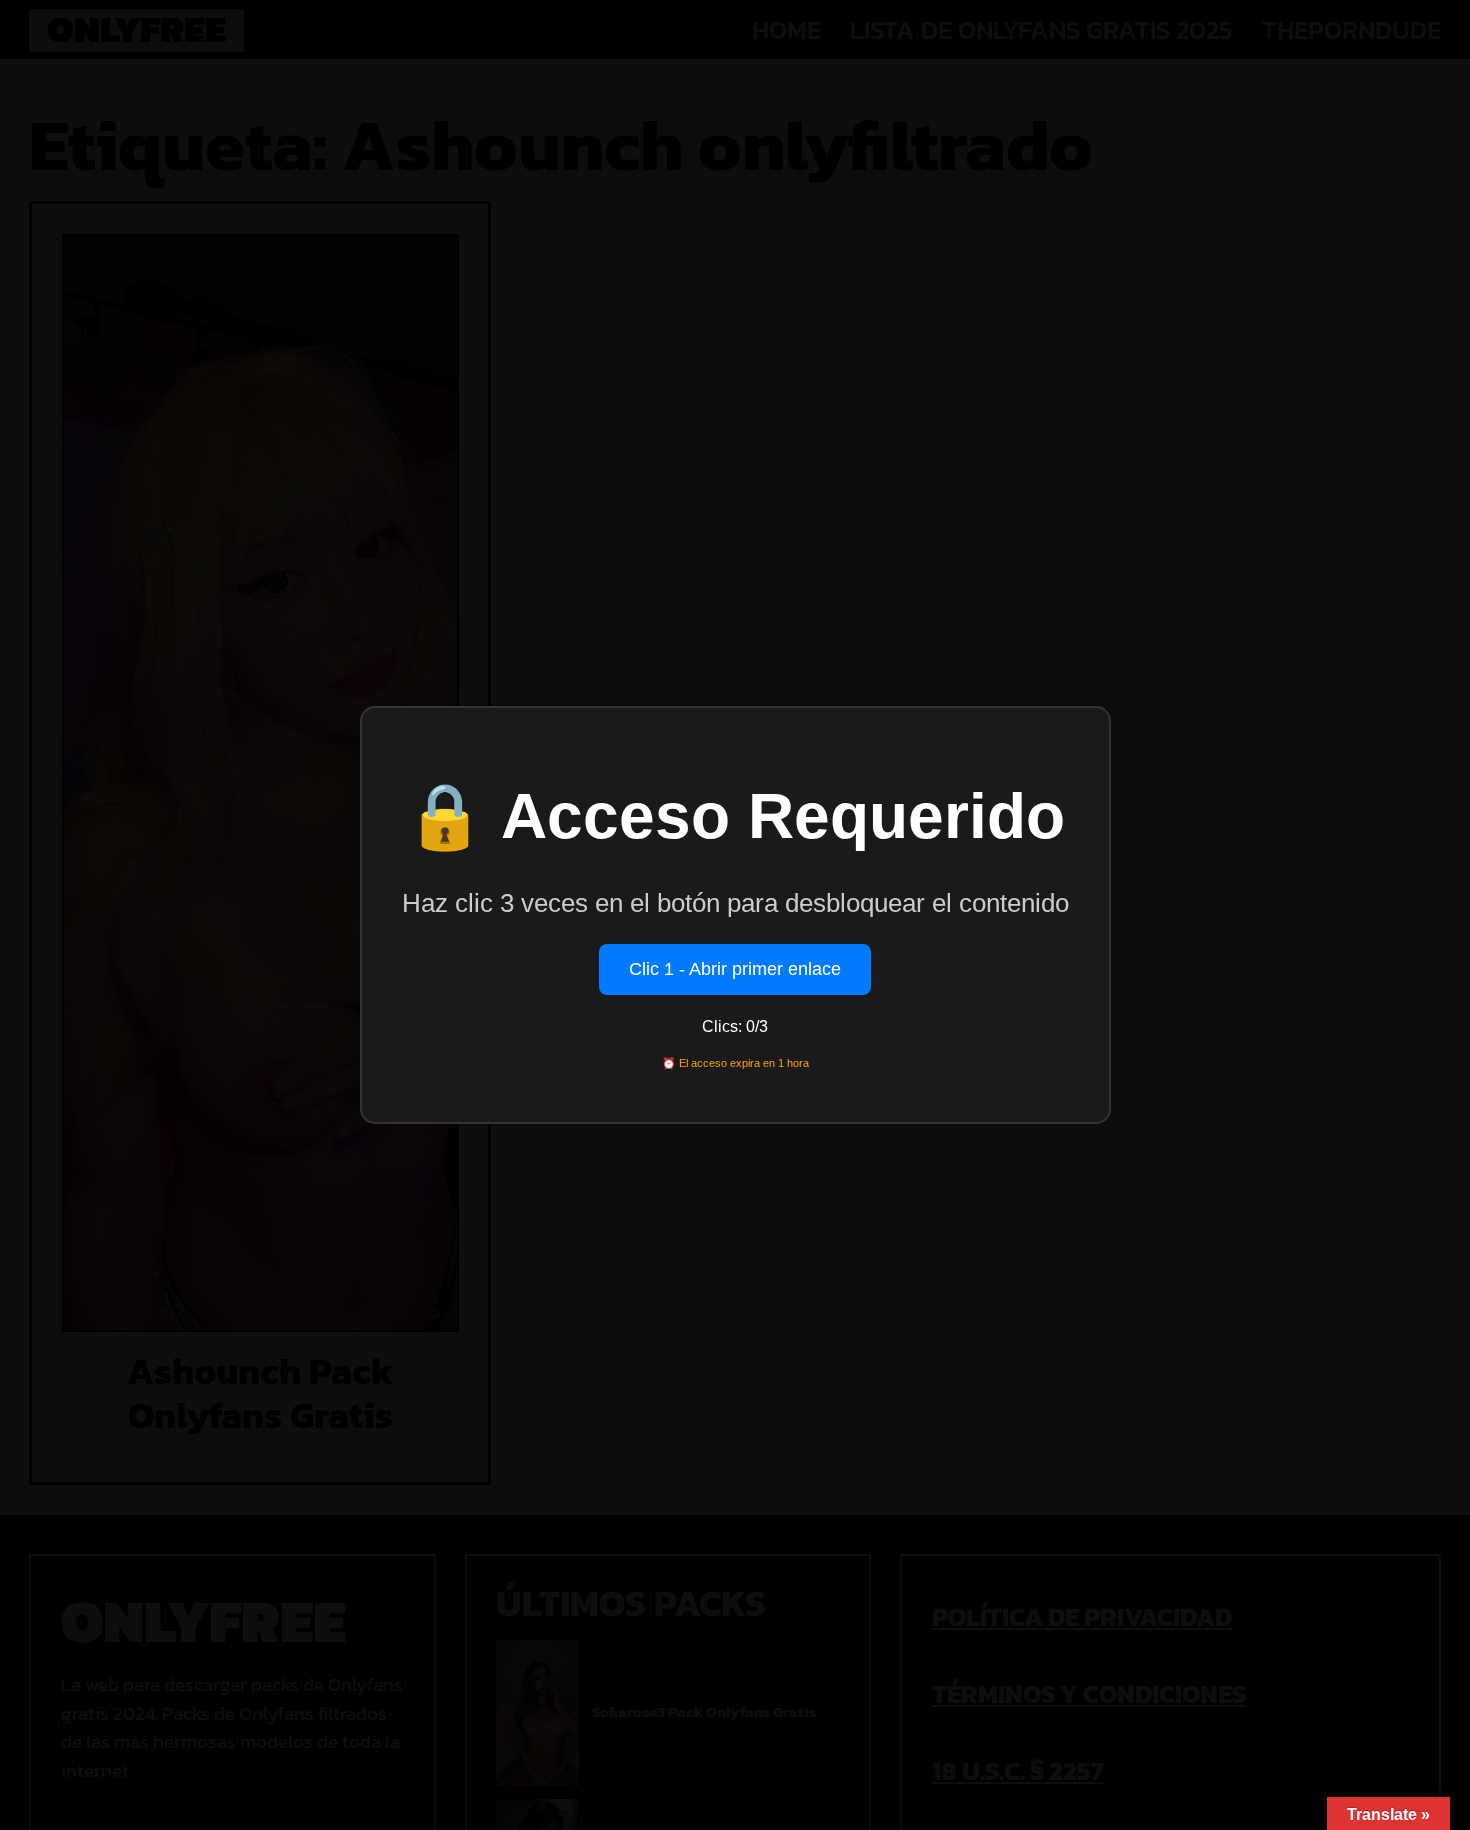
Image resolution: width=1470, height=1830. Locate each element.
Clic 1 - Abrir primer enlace (735, 969)
